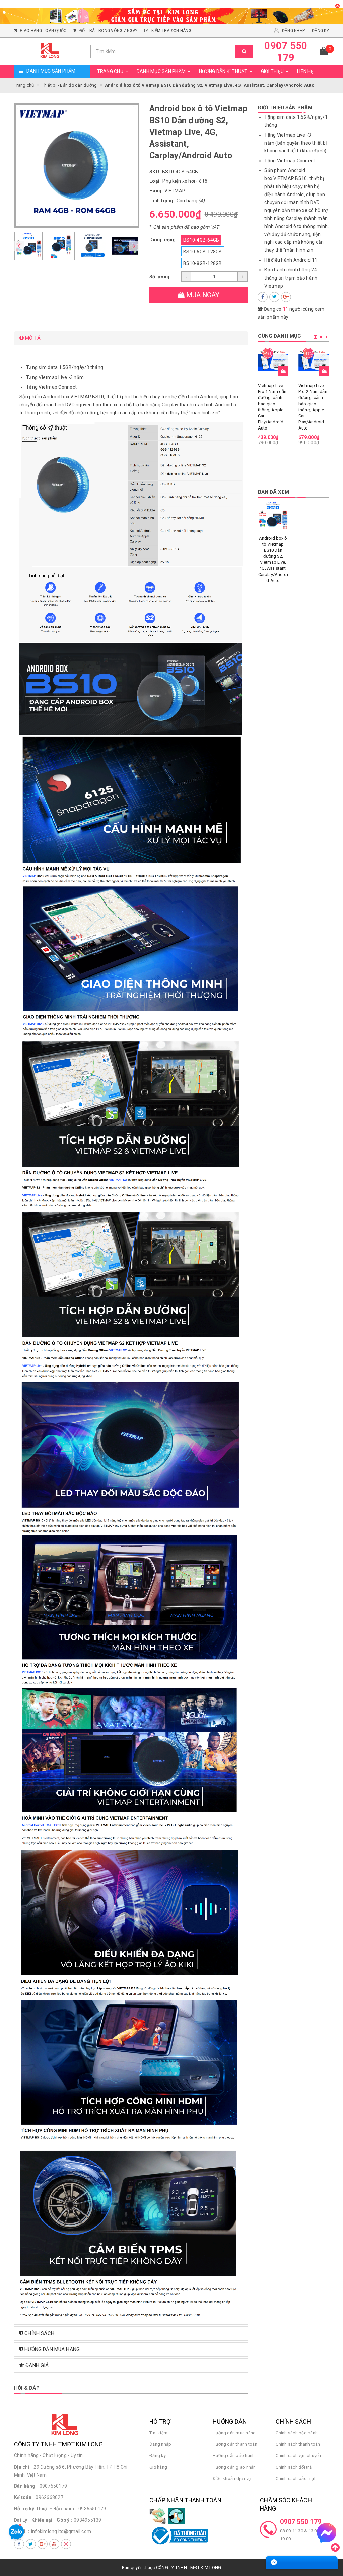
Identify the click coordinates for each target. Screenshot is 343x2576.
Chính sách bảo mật (296, 2478)
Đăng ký (158, 2456)
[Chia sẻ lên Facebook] (263, 297)
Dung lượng (163, 240)
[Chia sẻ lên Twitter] (274, 297)
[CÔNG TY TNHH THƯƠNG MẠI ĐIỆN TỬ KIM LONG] (50, 51)
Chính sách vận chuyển (298, 2456)
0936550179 (92, 2509)
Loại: (155, 181)
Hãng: (156, 191)
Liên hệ (305, 71)
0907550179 (53, 2486)
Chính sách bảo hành (297, 2433)
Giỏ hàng (158, 2467)
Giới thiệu (272, 71)
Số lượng (159, 277)
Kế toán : (24, 2497)
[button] (131, 338)
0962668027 (49, 2497)
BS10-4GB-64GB (201, 240)
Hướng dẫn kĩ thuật (223, 71)
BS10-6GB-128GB (203, 252)
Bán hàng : (26, 2486)
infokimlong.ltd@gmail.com (61, 2531)
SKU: (155, 172)
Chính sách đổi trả (294, 2467)
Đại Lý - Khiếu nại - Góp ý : (43, 2520)
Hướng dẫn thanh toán (235, 2444)
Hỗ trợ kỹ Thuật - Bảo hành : (45, 2509)
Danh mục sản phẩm (161, 71)
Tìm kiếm (158, 2433)
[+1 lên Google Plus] (286, 297)
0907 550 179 (301, 2522)
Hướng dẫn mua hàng (234, 2433)
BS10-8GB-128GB (203, 263)
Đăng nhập (160, 2444)
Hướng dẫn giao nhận (234, 2467)
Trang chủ (110, 71)
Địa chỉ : (23, 2467)
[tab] (131, 338)
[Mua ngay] (283, 371)
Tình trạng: (162, 201)
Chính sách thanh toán (298, 2444)
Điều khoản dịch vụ (232, 2478)
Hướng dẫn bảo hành (234, 2456)
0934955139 (88, 2520)
